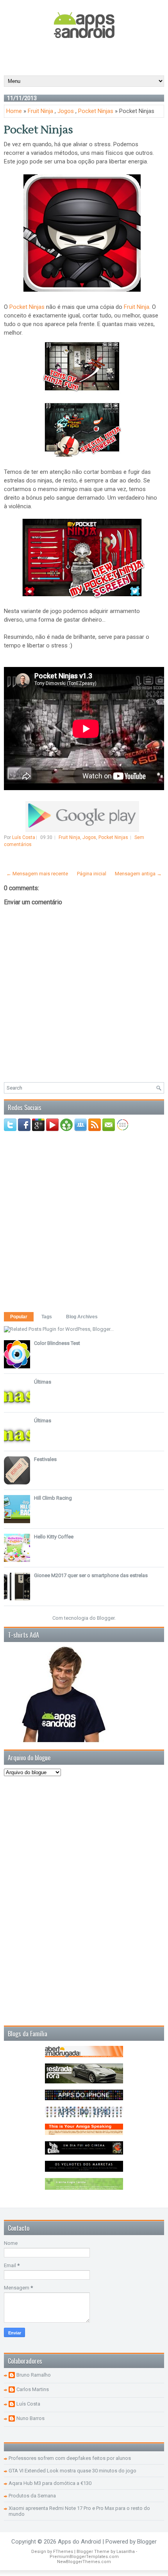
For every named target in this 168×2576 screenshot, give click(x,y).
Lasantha (126, 2552)
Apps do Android (79, 2542)
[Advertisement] (86, 56)
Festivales (45, 1459)
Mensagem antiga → (138, 874)
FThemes (63, 2552)
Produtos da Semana (32, 2496)
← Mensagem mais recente (37, 874)
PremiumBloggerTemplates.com (84, 2557)
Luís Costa (28, 2404)
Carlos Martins (33, 2389)
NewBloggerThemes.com (84, 2562)
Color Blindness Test (57, 1343)
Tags (47, 1317)
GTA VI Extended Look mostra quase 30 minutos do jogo (72, 2471)
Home (14, 111)
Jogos (66, 111)
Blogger (106, 1618)
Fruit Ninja (40, 111)
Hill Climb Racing (53, 1498)
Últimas (43, 1382)
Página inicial (92, 874)
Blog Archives (82, 1317)
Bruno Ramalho (34, 2375)
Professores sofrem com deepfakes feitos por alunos (70, 2458)
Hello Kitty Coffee (54, 1537)
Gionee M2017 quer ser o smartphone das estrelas (91, 1575)
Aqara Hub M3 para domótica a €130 (50, 2483)
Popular (19, 1317)
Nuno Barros (30, 2418)
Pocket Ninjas (96, 111)
